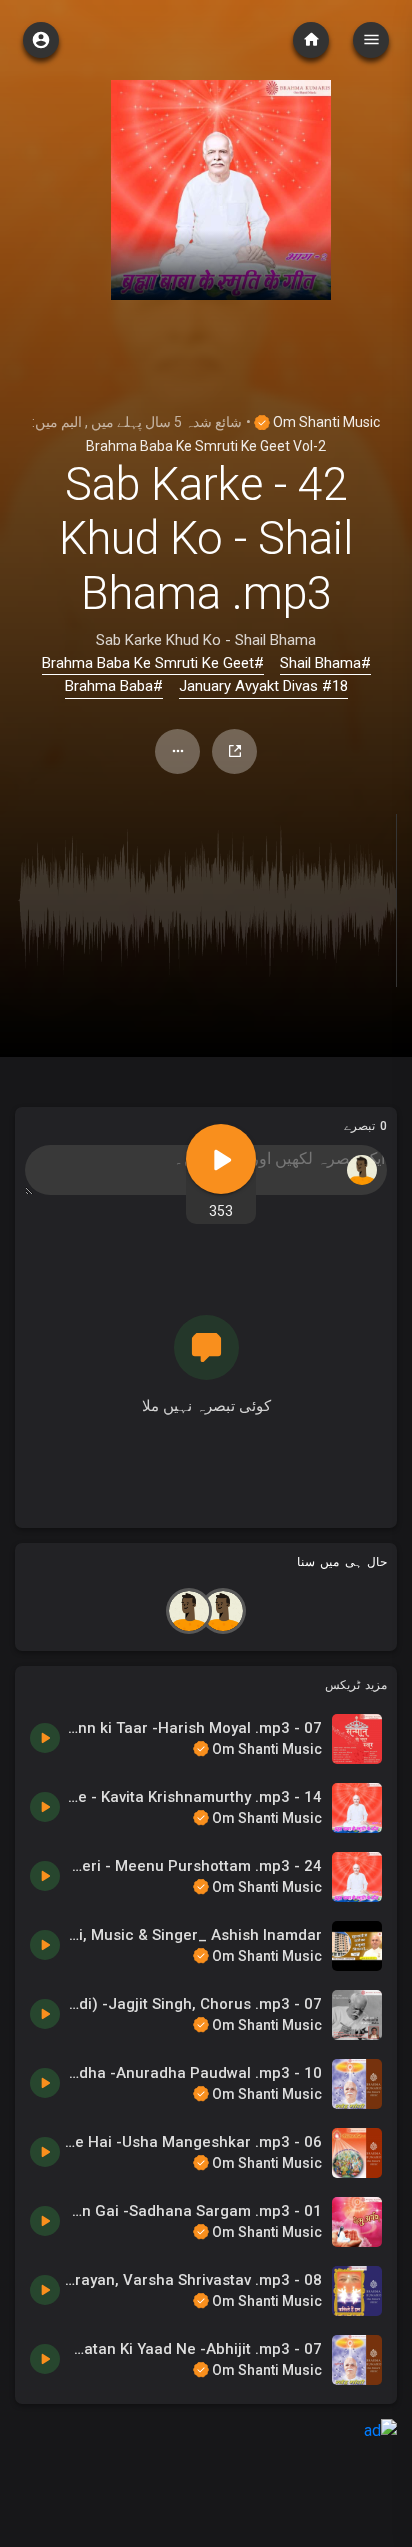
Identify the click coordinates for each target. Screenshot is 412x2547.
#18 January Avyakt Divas (263, 686)
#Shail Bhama (325, 663)
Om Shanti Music (325, 422)
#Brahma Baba (114, 686)
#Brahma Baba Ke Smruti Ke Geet (153, 663)
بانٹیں (234, 751)
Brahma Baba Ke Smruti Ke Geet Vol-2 (206, 446)
